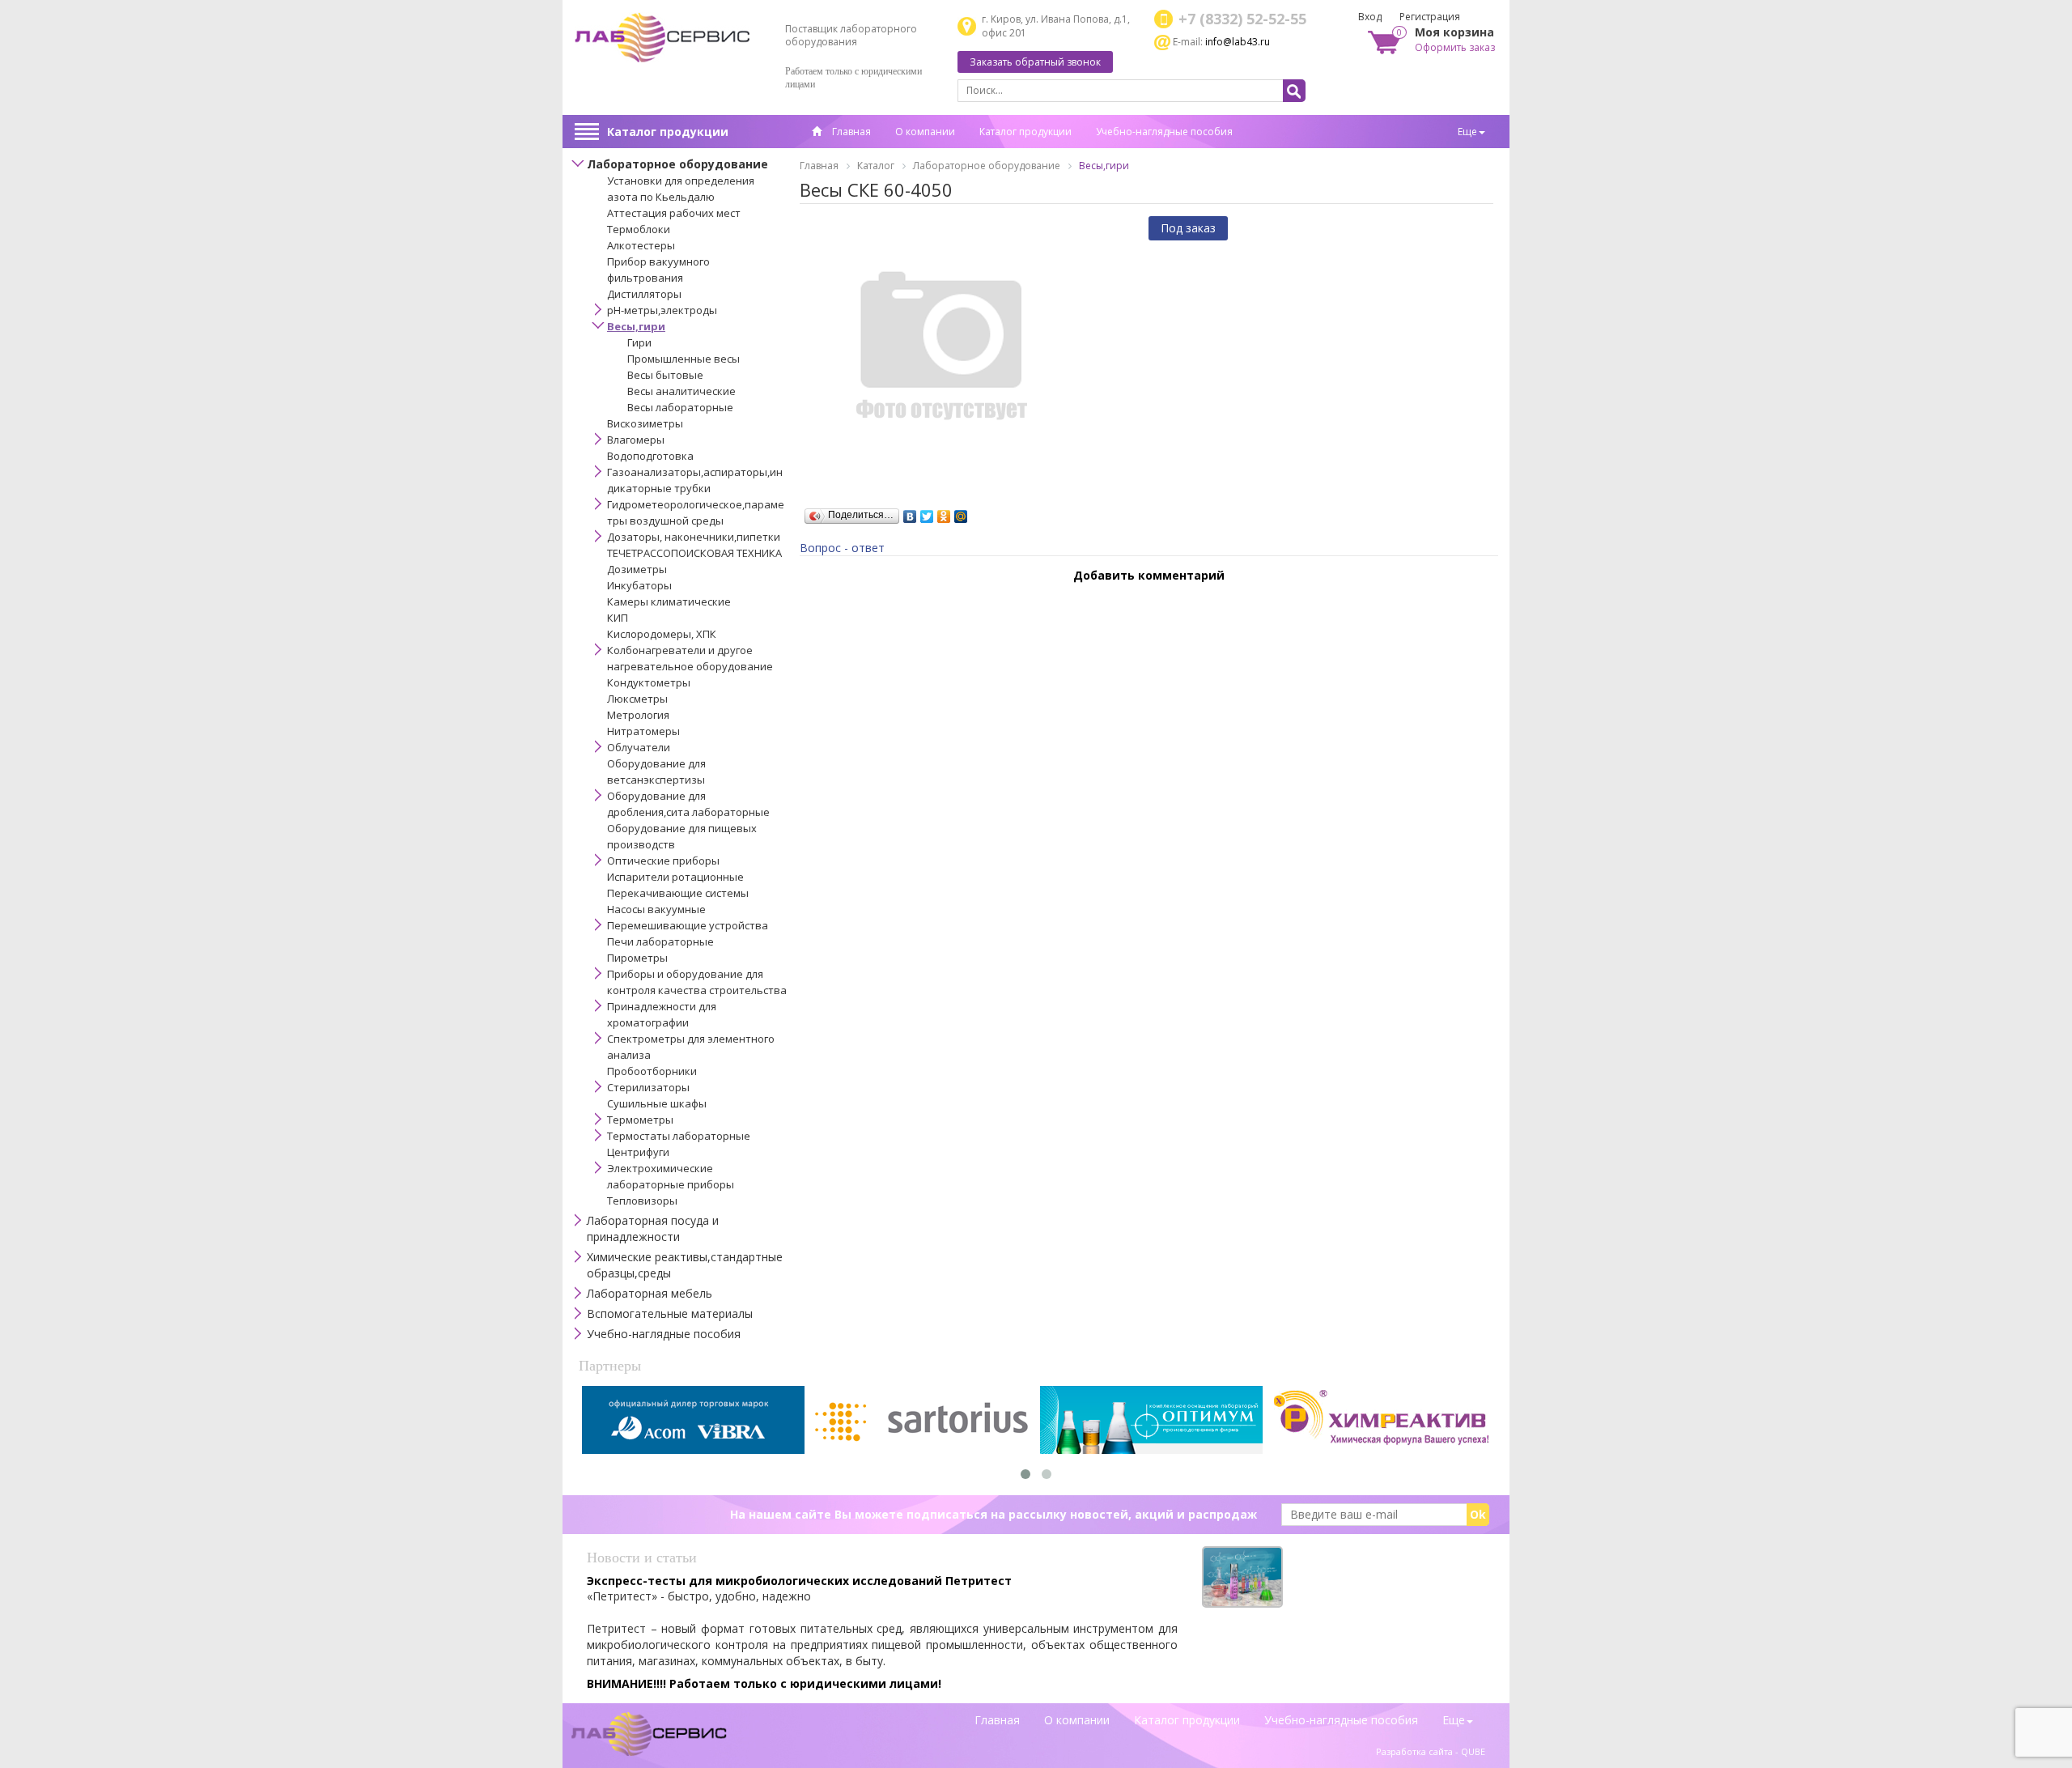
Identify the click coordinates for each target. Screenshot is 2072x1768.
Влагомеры (636, 440)
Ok (1478, 1514)
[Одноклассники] (944, 512)
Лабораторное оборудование (677, 164)
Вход (1370, 17)
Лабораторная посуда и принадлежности (653, 1228)
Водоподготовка (650, 456)
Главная (850, 132)
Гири (639, 342)
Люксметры (637, 699)
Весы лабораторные (680, 407)
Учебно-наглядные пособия (1164, 132)
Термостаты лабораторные (679, 1136)
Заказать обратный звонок (1035, 62)
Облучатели (639, 747)
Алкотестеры (641, 245)
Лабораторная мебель (650, 1293)
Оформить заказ (1455, 47)
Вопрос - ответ (842, 548)
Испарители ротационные (675, 877)
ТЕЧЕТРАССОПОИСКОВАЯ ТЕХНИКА (694, 553)
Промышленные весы (684, 359)
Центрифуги (638, 1152)
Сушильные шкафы (657, 1103)
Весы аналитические (681, 391)
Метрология (638, 715)
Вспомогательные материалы (670, 1313)
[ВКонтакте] (910, 512)
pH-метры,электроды (662, 310)
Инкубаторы (639, 585)
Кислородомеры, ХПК (662, 634)
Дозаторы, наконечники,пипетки (694, 537)
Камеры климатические (669, 601)
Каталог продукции (668, 132)
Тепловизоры (642, 1201)
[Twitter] (927, 512)
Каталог (876, 166)
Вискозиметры (645, 423)
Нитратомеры (643, 731)
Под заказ (1188, 228)
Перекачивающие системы (678, 893)
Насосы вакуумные (656, 909)
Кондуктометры (649, 682)
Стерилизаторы (648, 1087)
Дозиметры (637, 569)
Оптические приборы (663, 861)
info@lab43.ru (1238, 42)
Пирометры (637, 958)
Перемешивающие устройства (688, 925)
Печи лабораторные (660, 941)
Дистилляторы (644, 294)
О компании (925, 132)
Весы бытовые (665, 375)
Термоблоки (639, 229)
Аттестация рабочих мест (674, 213)
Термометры (640, 1120)
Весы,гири (636, 326)
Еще (1467, 132)
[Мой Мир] (961, 512)
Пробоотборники (652, 1071)
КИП (618, 618)
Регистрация (1430, 17)
